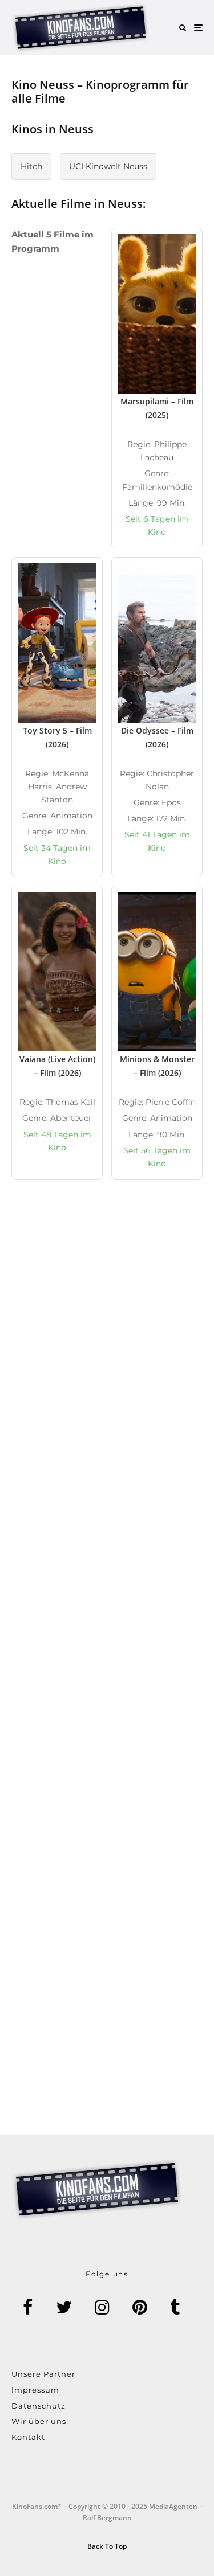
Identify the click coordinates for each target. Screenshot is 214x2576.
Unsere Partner (43, 2374)
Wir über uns (39, 2421)
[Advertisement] (107, 1338)
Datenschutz (39, 2406)
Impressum (35, 2390)
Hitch (31, 166)
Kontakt (28, 2437)
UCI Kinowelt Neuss (108, 166)
